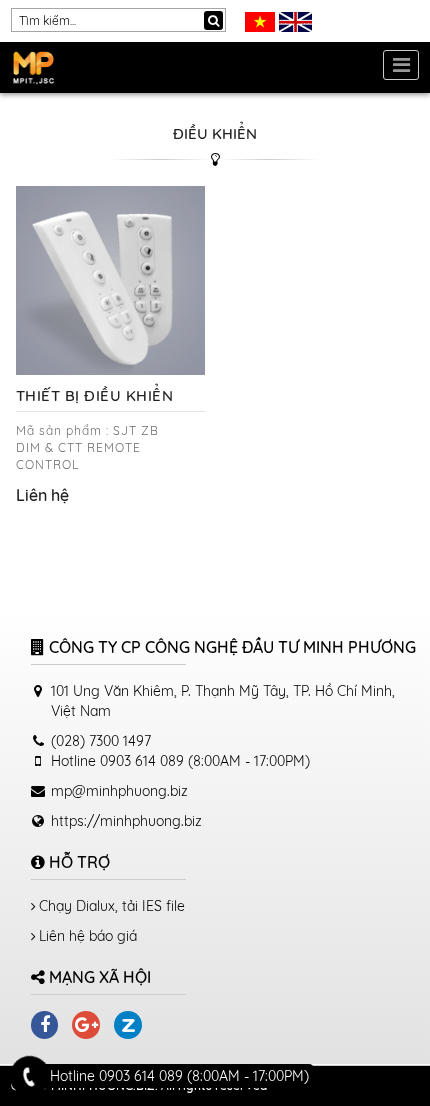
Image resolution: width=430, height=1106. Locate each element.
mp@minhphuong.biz (119, 791)
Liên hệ (42, 495)
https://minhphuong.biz (126, 821)
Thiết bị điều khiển (95, 395)
